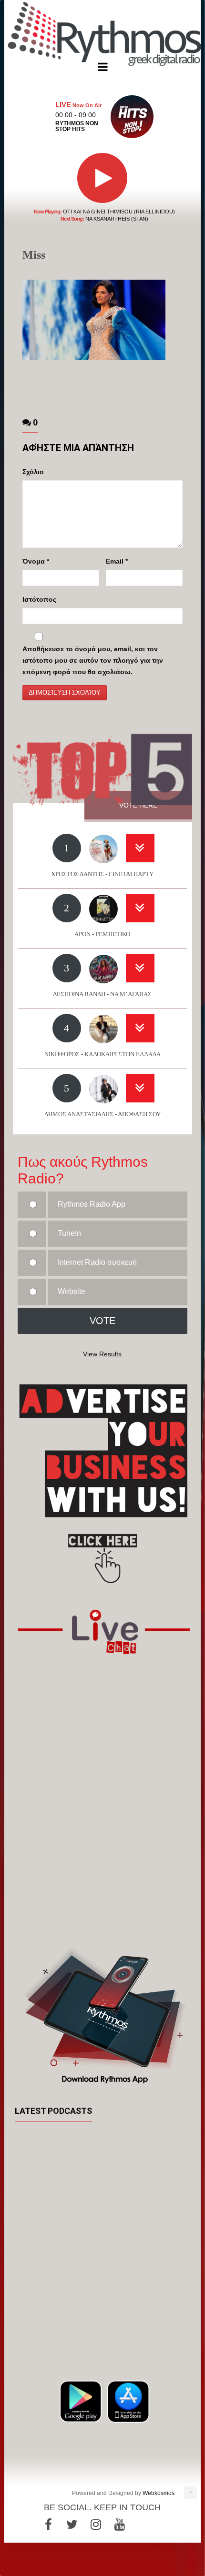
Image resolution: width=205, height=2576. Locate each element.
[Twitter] (72, 2525)
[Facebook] (48, 2525)
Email (117, 561)
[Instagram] (96, 2525)
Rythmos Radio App (92, 1204)
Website (72, 1291)
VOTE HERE (138, 805)
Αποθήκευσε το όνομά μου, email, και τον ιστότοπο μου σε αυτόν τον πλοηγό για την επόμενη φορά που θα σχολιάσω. (93, 660)
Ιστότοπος (39, 599)
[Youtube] (120, 2525)
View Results (102, 1354)
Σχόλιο (33, 472)
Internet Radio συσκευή (97, 1262)
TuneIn (69, 1233)
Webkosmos (159, 2493)
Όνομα (36, 561)
